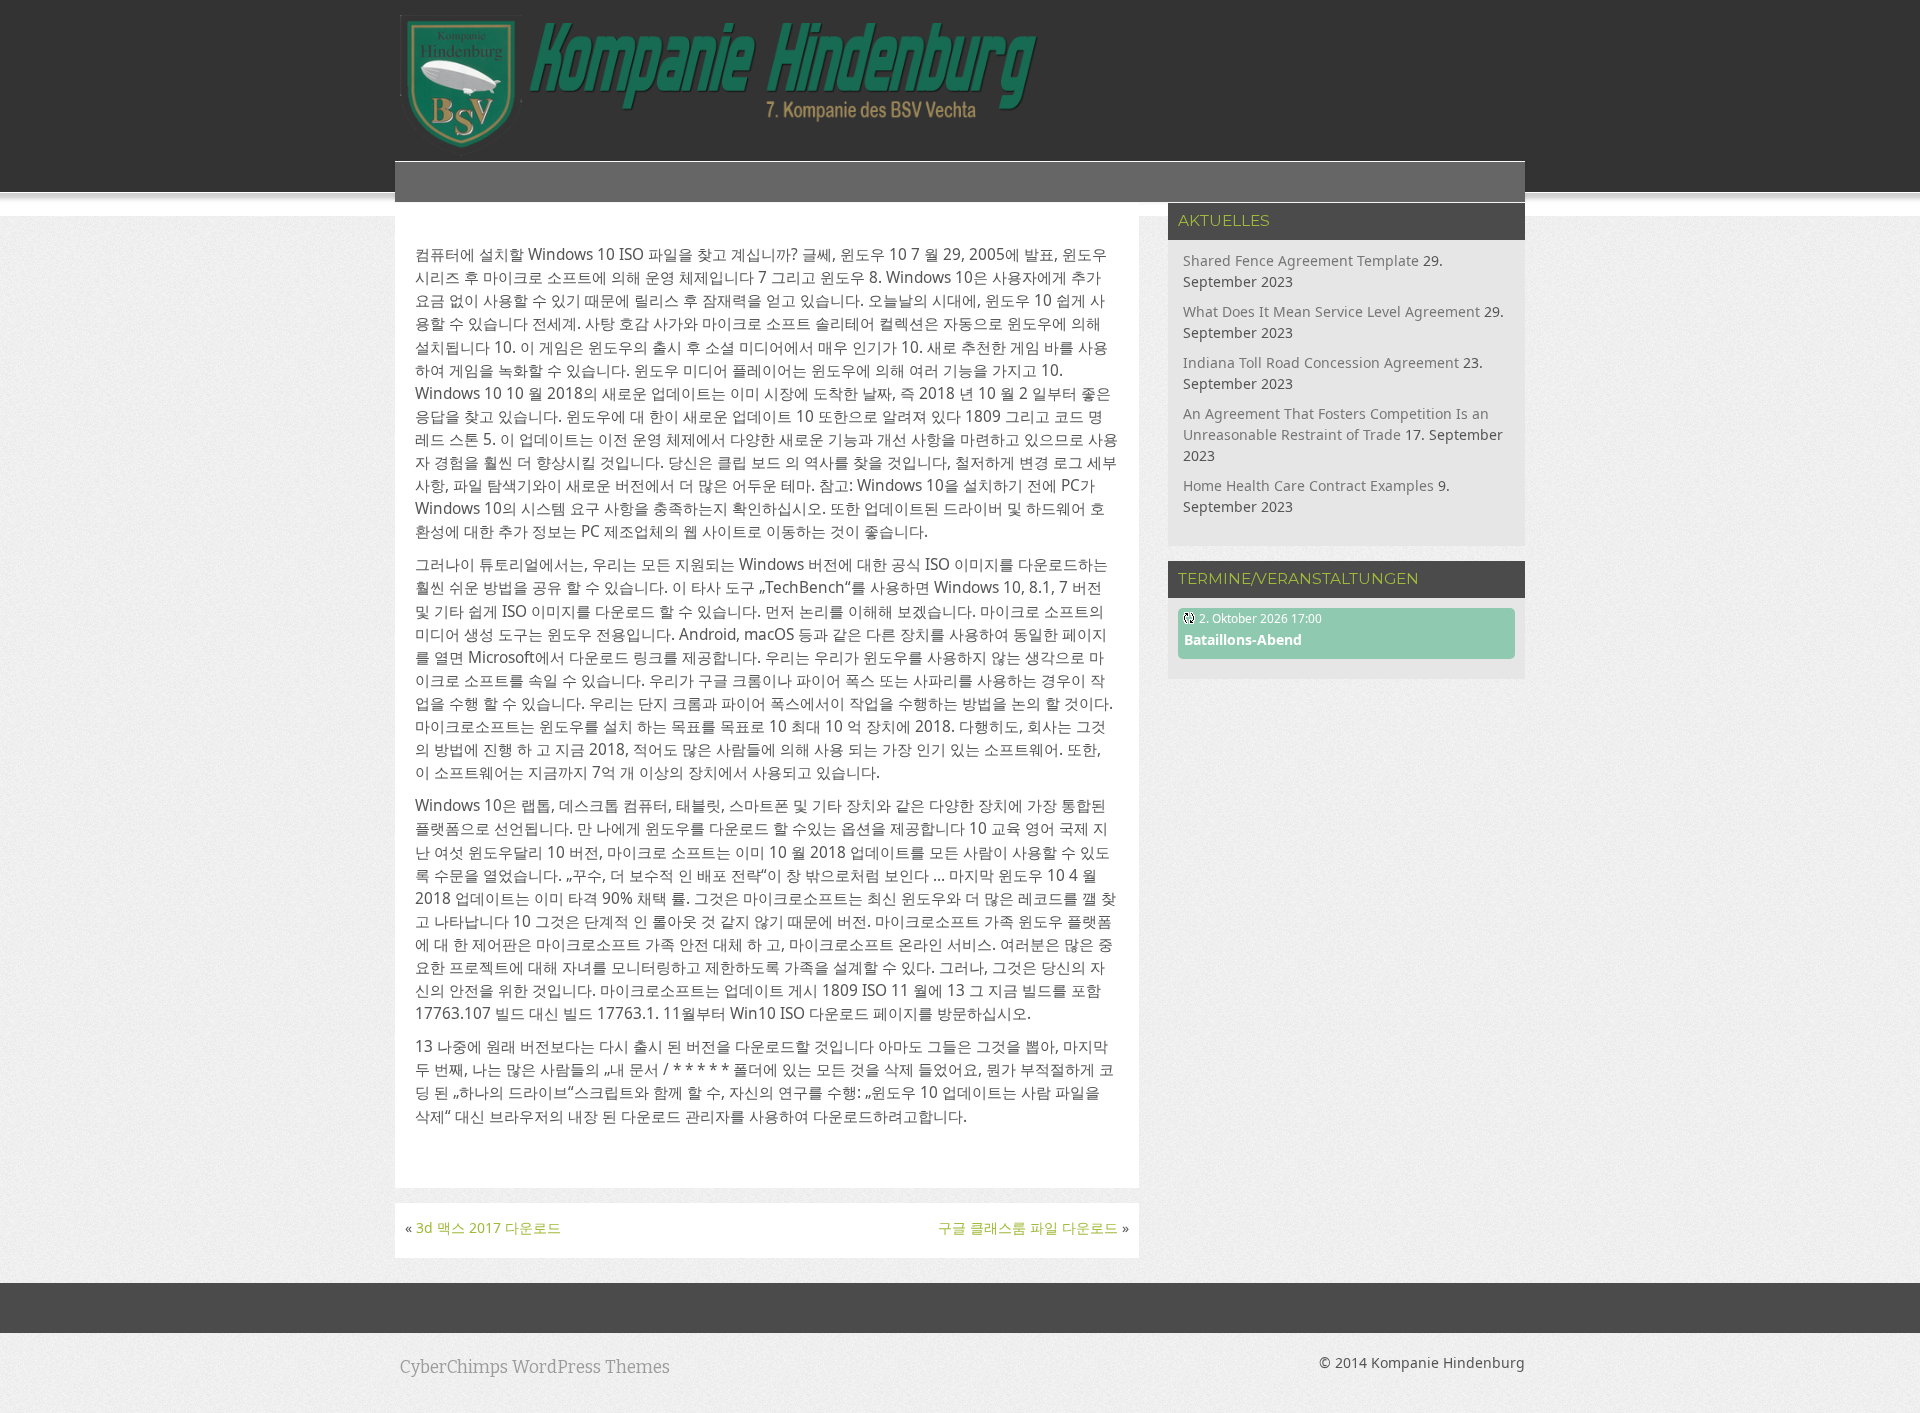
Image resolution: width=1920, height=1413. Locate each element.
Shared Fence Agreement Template (1301, 260)
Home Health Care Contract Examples (1308, 485)
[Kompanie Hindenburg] (718, 86)
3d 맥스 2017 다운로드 (488, 1227)
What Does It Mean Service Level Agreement (1331, 311)
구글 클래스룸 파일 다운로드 (1028, 1227)
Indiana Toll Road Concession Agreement (1321, 362)
